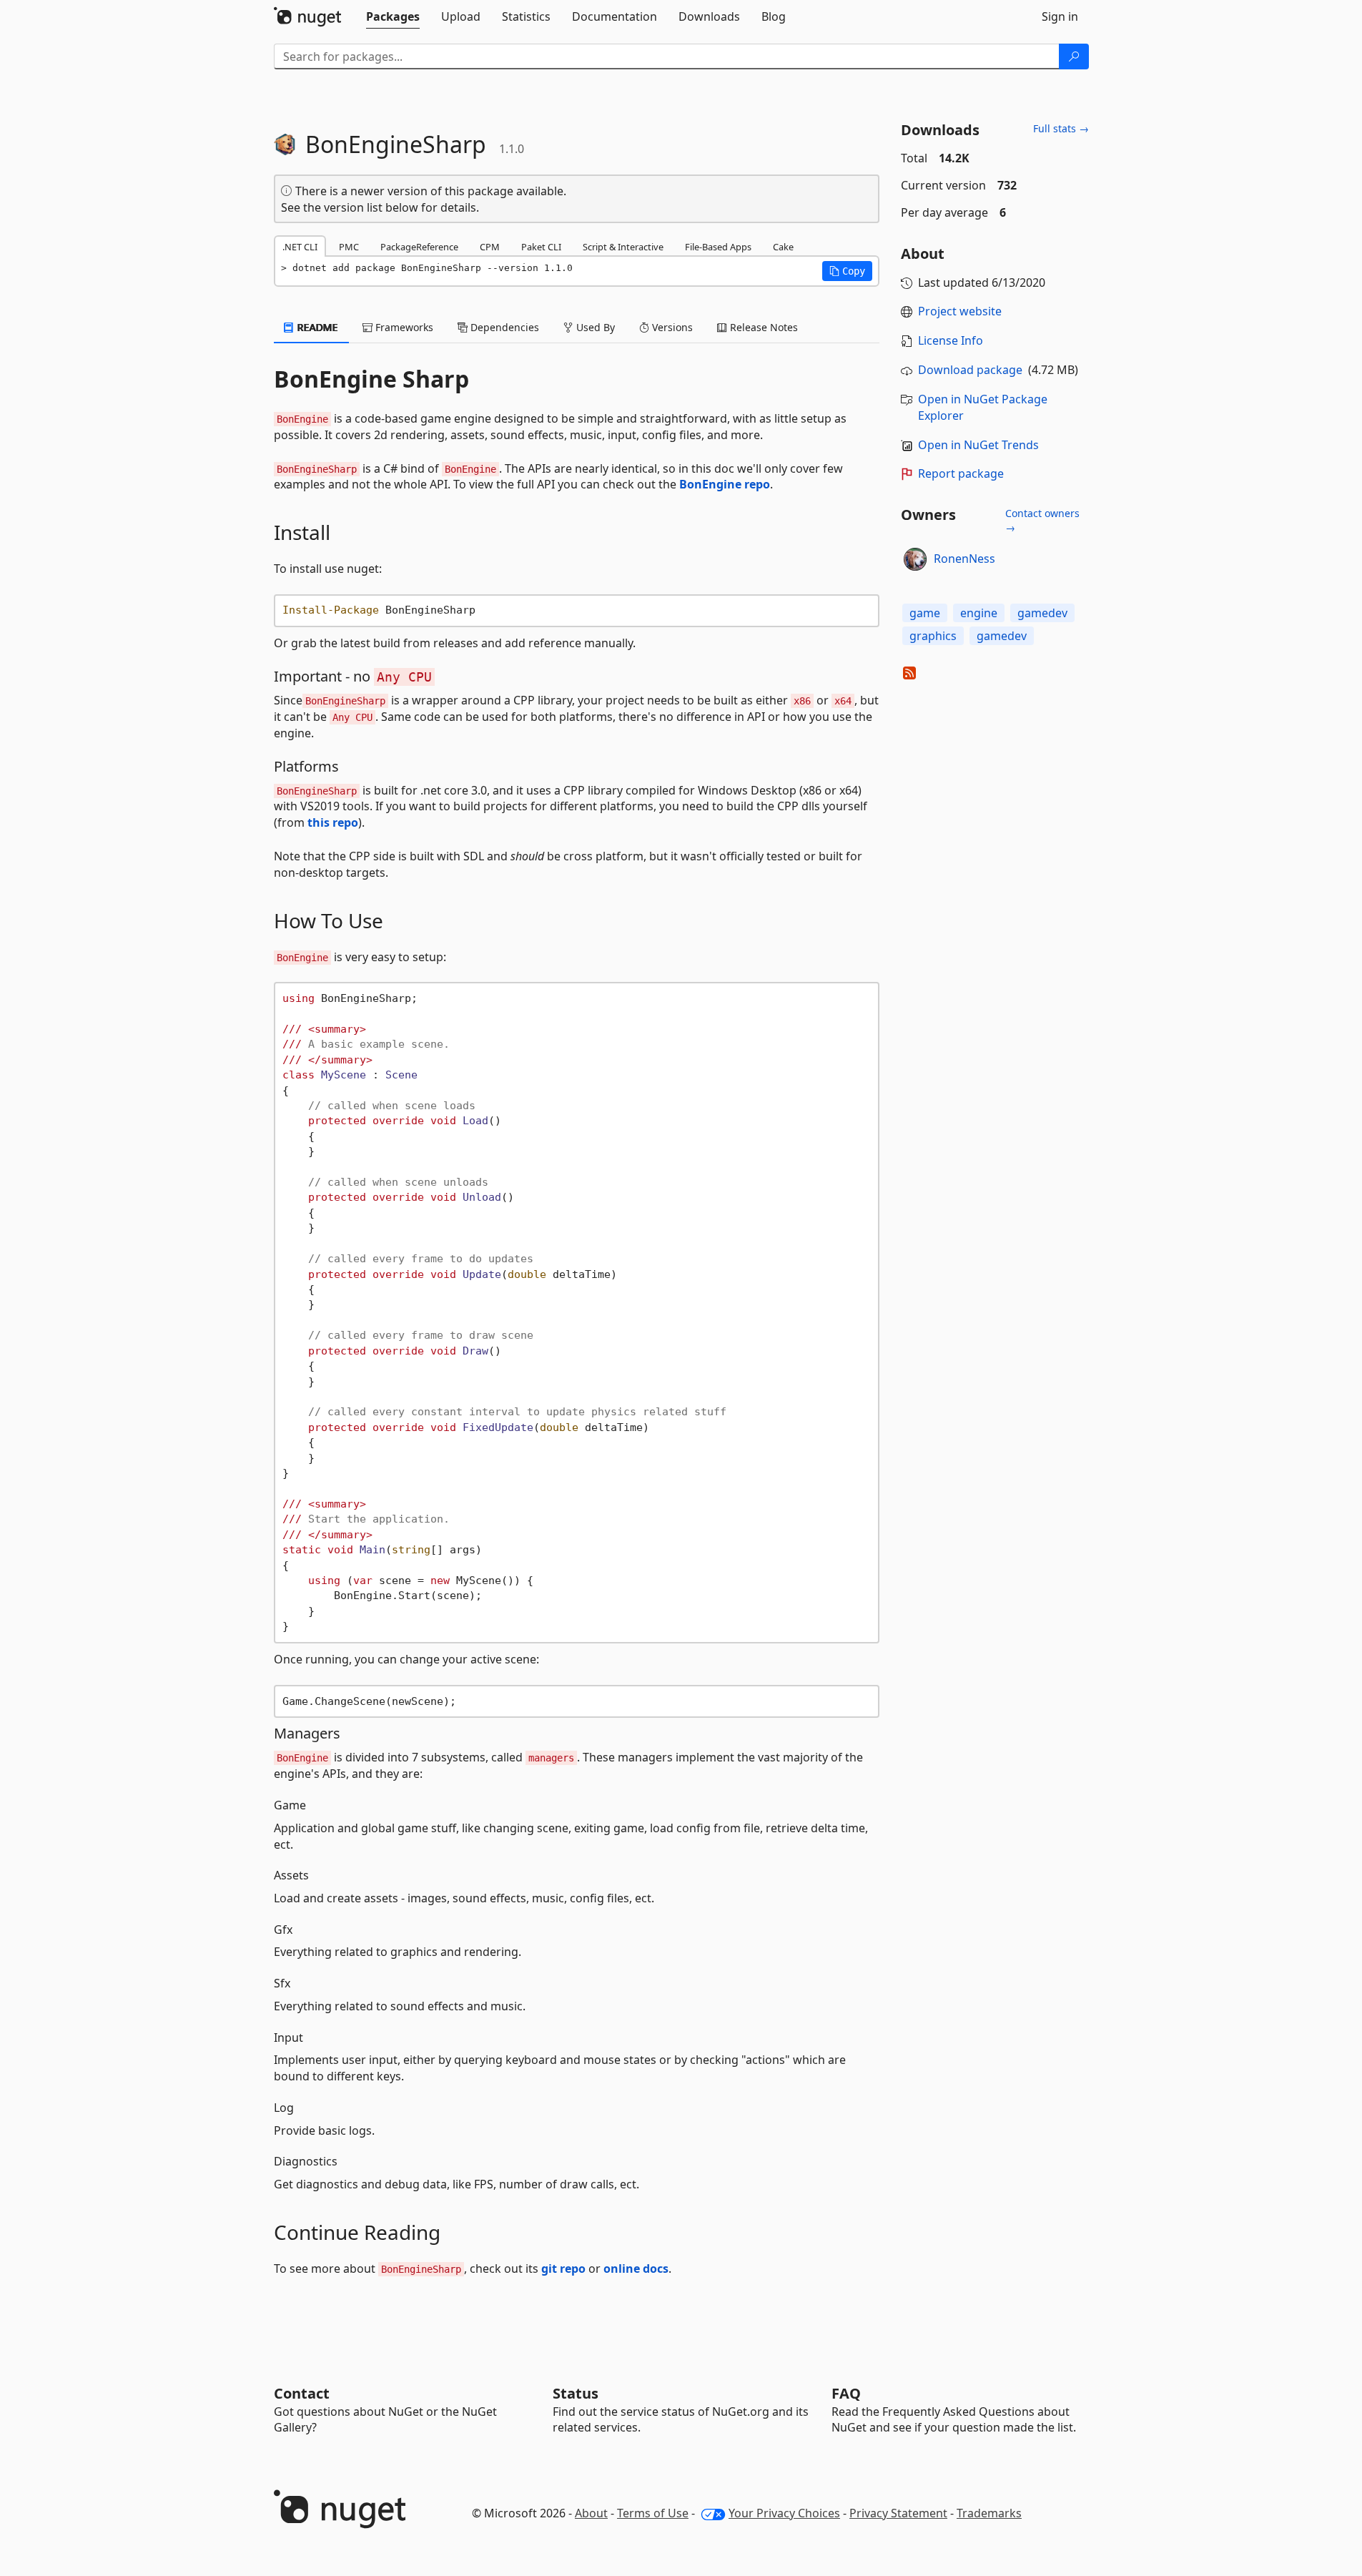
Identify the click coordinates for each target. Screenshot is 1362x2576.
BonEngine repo (725, 484)
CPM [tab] (490, 247)
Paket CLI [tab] (541, 247)
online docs (636, 2268)
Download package (970, 370)
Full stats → (1061, 128)
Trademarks (989, 2513)
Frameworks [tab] (403, 327)
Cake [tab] (783, 247)
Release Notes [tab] (763, 327)
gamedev (1042, 613)
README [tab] (316, 327)
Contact (302, 2393)
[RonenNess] (915, 559)
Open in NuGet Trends (978, 445)
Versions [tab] (671, 327)
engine (979, 613)
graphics (933, 636)
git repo (563, 2268)
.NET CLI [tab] (300, 247)
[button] (847, 271)
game (925, 613)
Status (576, 2393)
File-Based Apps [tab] (718, 247)
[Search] (1074, 56)
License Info (951, 340)
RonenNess (964, 559)
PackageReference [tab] (419, 247)
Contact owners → (1042, 520)
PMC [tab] (349, 247)
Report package (961, 473)
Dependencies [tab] (503, 327)
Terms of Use (653, 2513)
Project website (960, 311)
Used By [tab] (594, 327)
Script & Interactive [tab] (623, 247)
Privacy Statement (898, 2513)
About (591, 2513)
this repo (333, 822)
